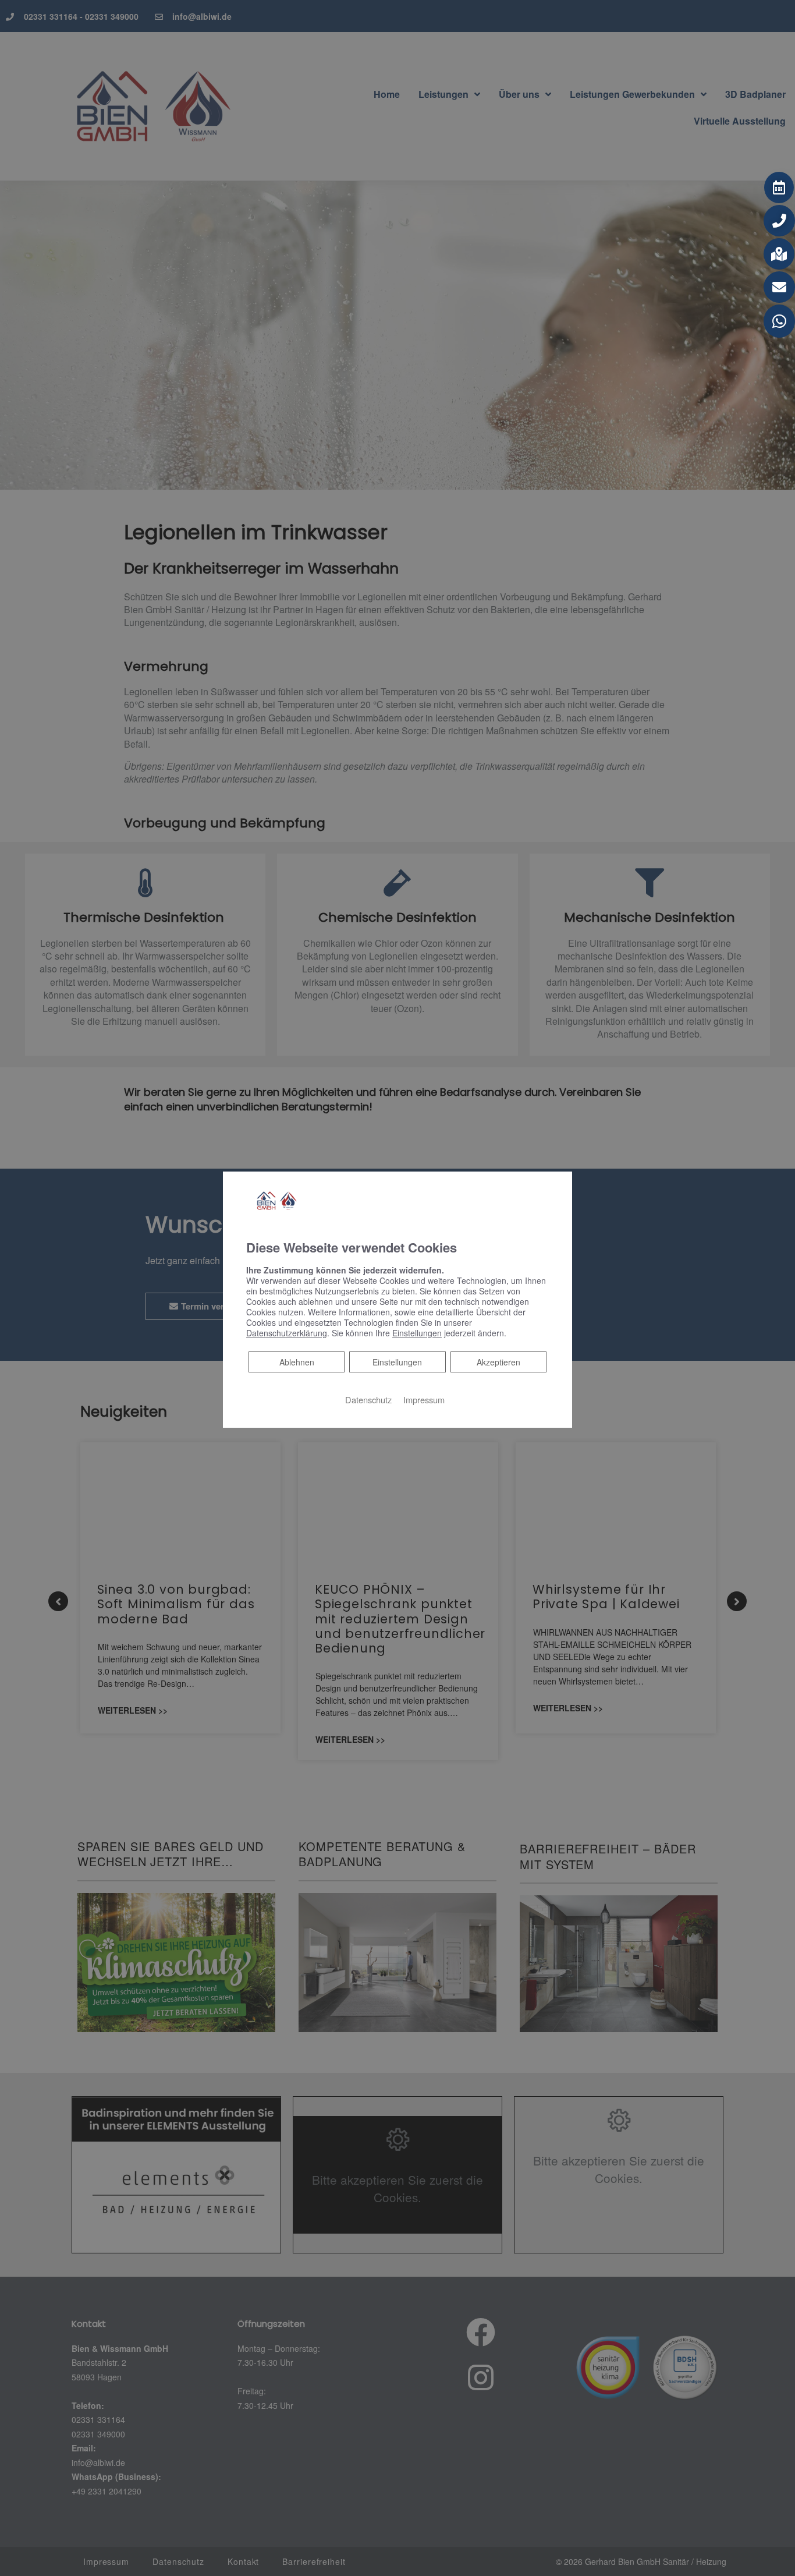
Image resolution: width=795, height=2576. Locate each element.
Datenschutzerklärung (287, 1333)
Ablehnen (297, 1362)
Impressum (424, 1400)
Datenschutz (368, 1400)
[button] (779, 187)
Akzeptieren (498, 1362)
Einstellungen (397, 1362)
